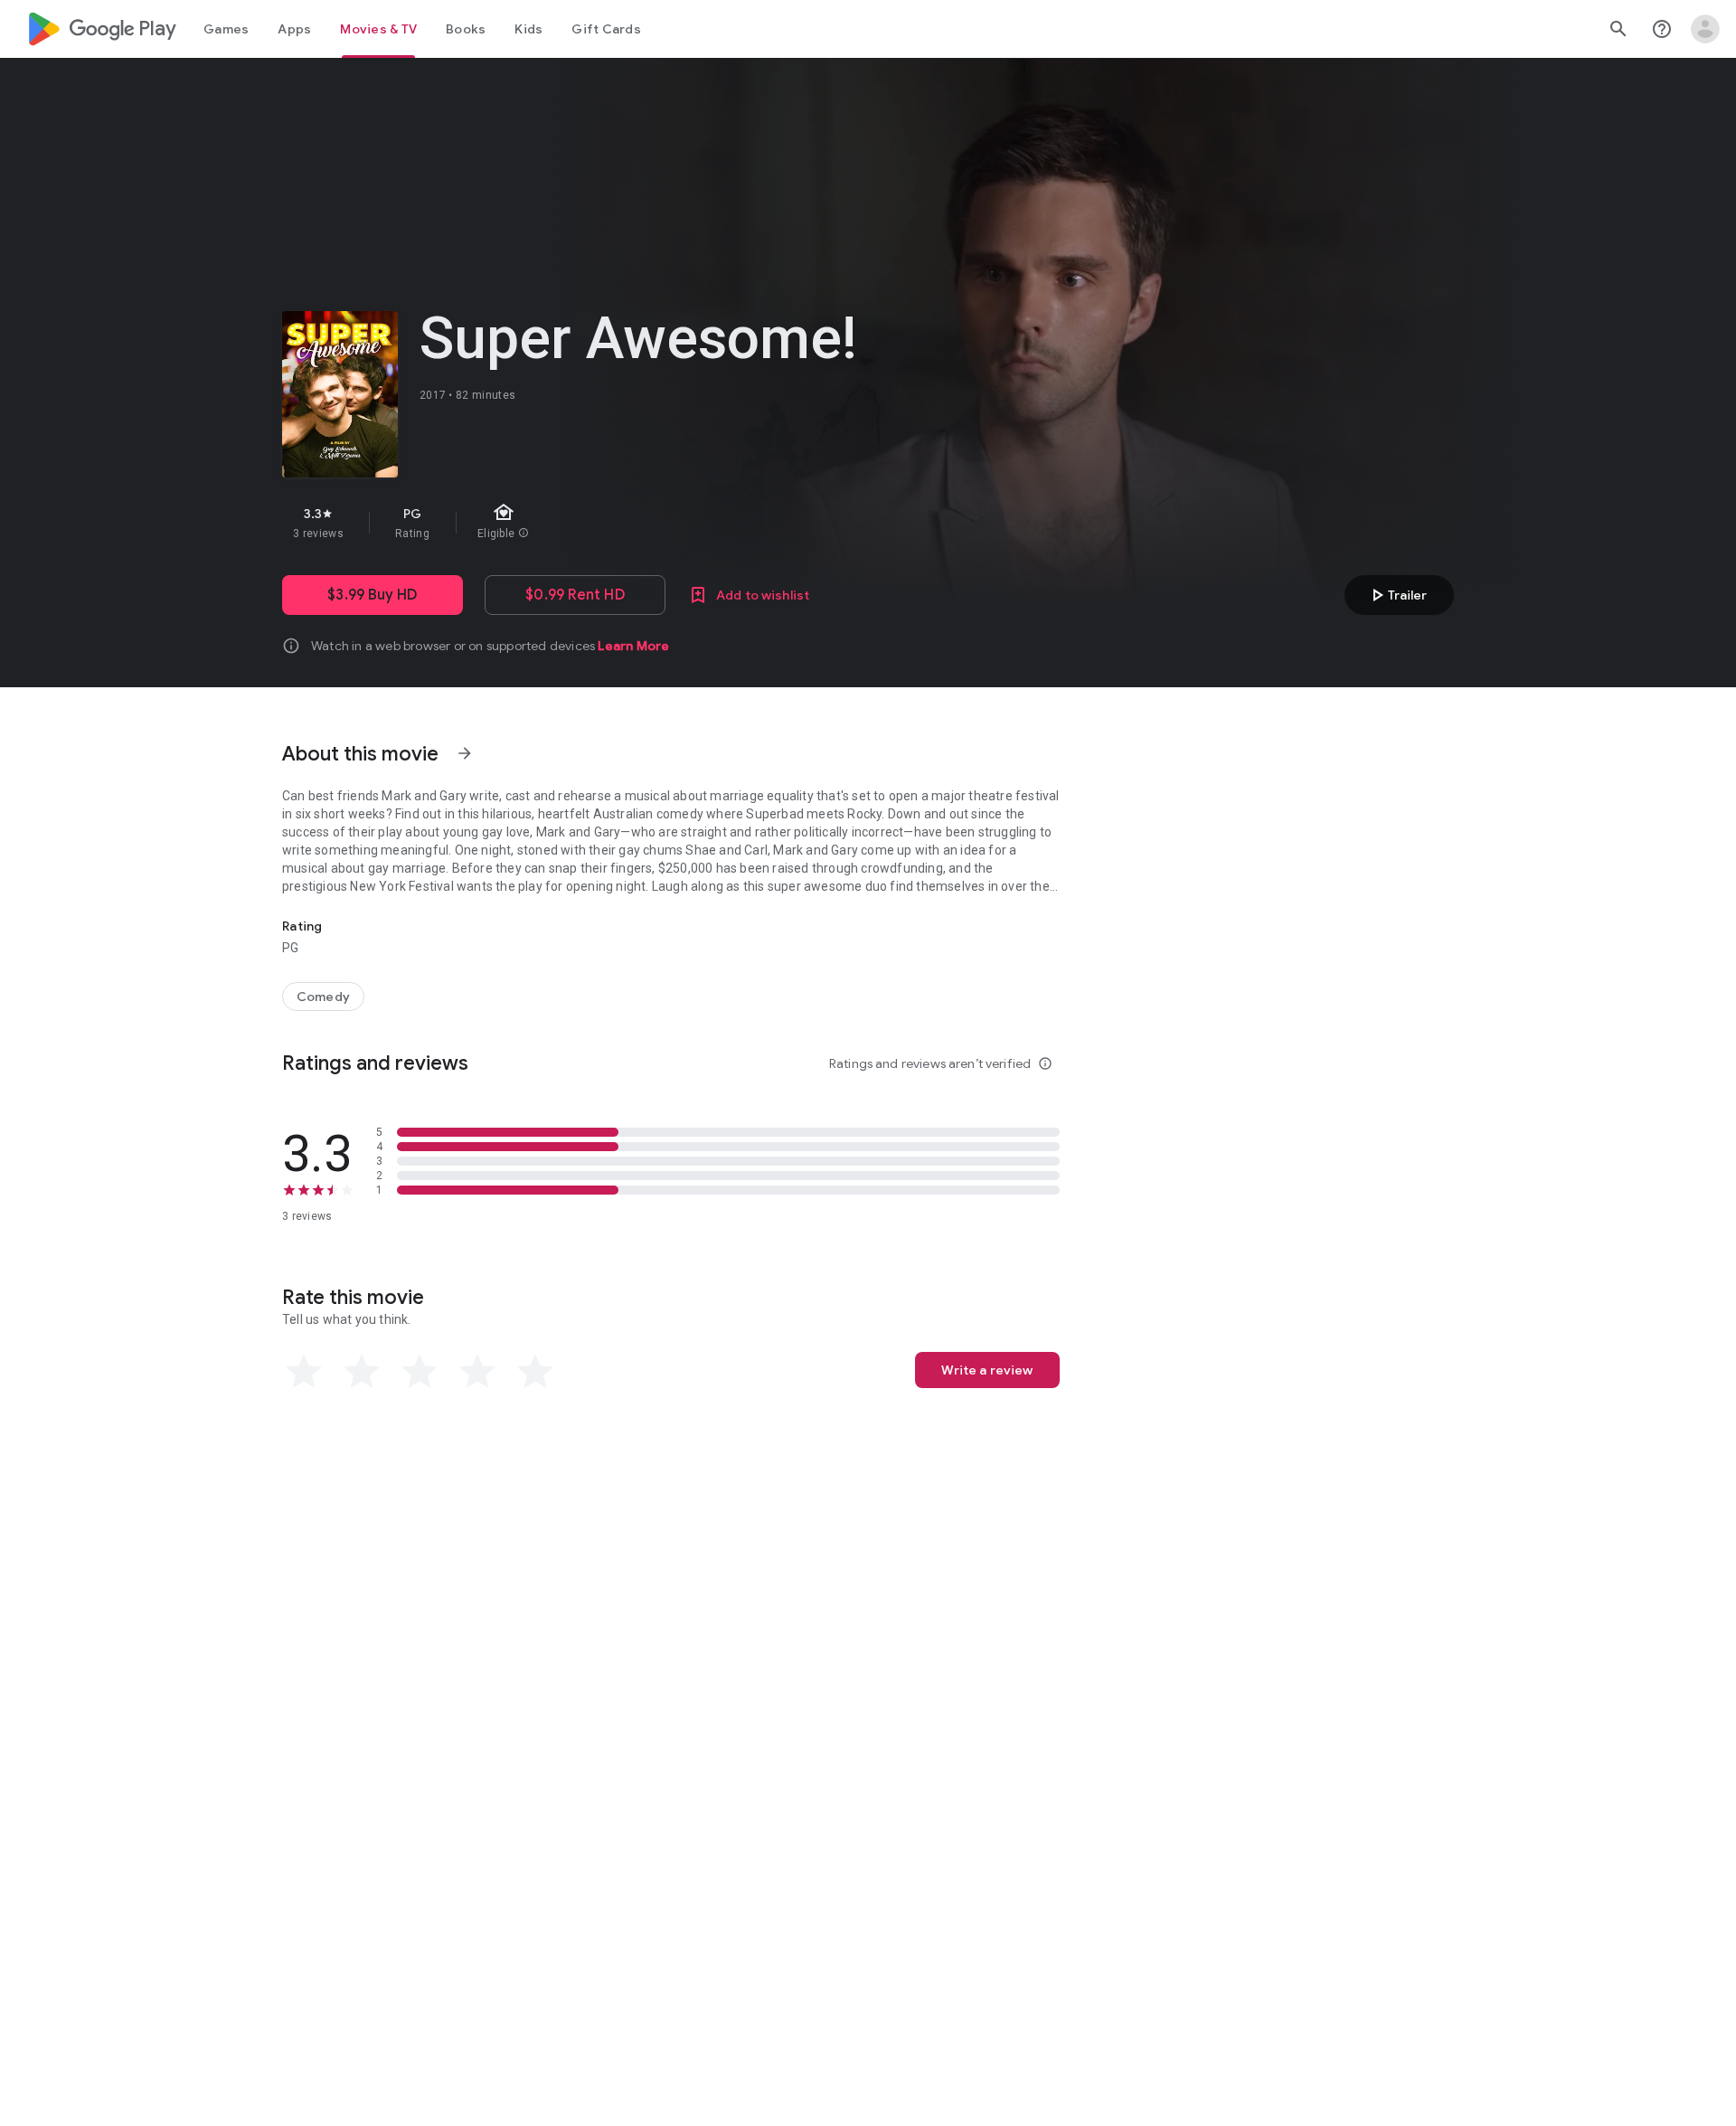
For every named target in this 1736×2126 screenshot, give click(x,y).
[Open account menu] (1705, 29)
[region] (604, 523)
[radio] (304, 1372)
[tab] (226, 29)
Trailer (1396, 595)
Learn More (633, 646)
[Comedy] (323, 997)
